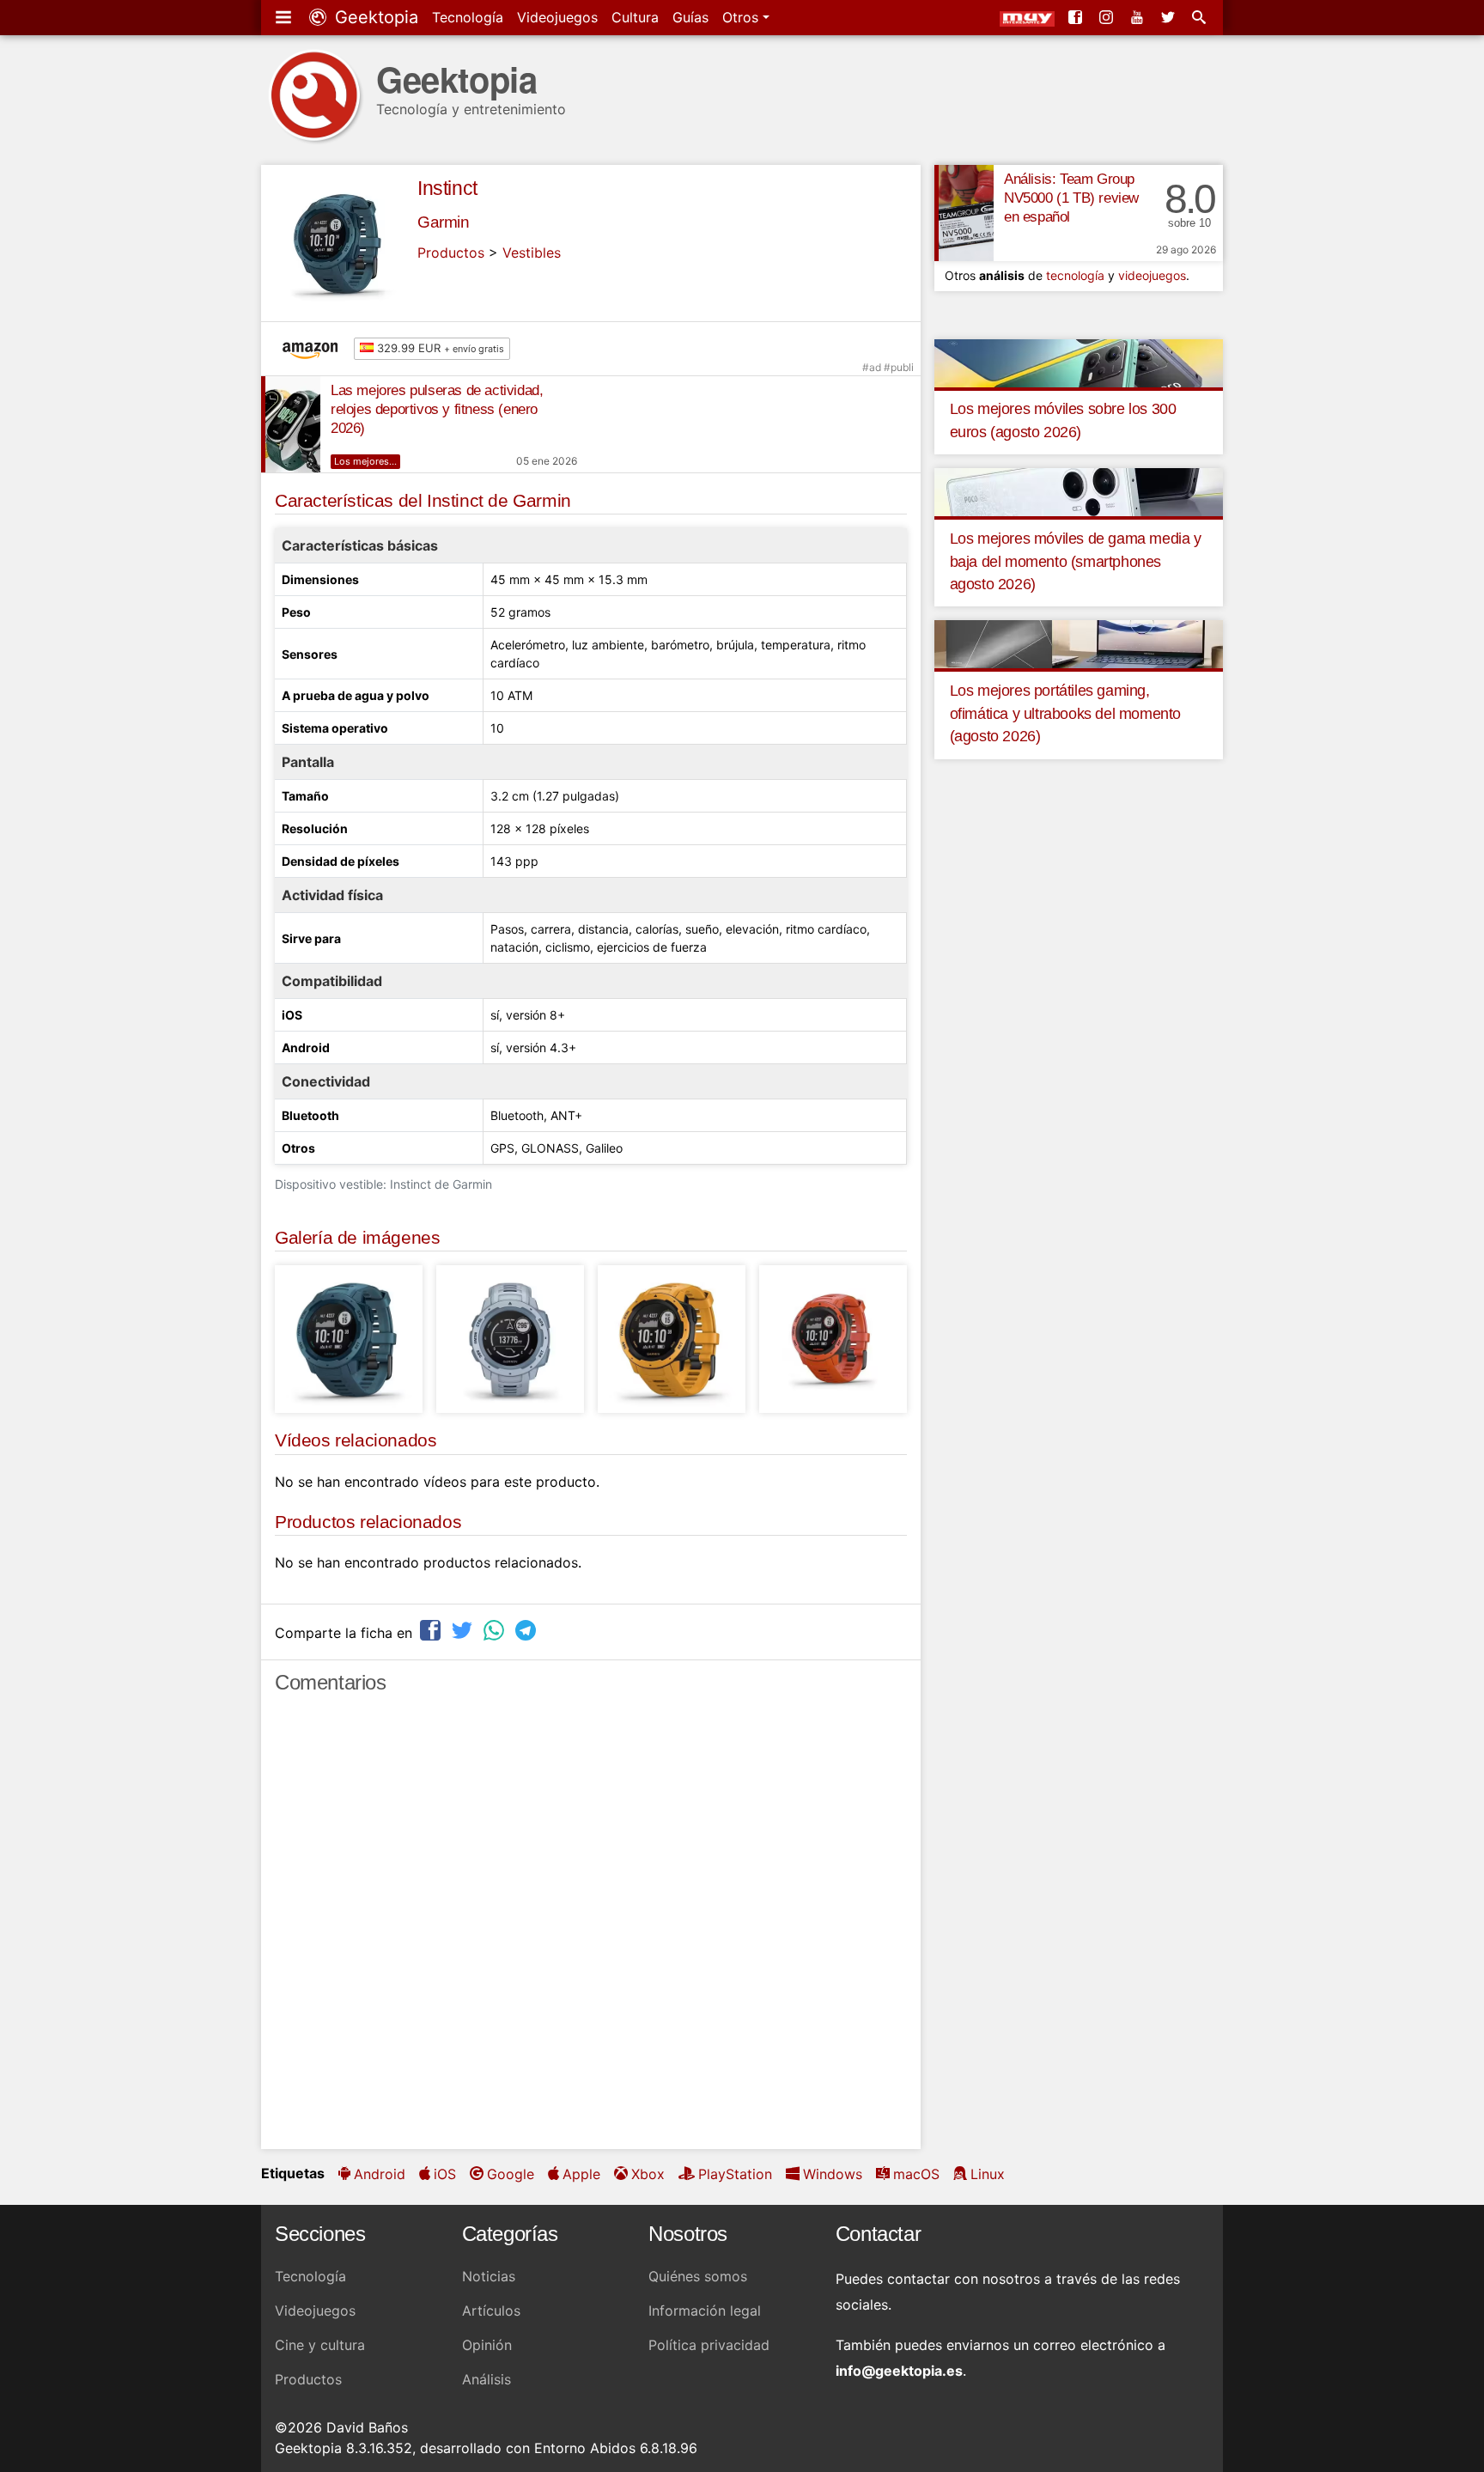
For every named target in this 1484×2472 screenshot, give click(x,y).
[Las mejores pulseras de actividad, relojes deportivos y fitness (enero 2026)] (291, 424)
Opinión (487, 2345)
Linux (988, 2174)
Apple (581, 2174)
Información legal (705, 2311)
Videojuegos (557, 17)
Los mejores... (365, 461)
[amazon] (314, 349)
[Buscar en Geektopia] (1201, 17)
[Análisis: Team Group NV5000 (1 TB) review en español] (964, 213)
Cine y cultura (320, 2345)
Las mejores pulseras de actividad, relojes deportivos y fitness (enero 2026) (437, 409)
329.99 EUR (439, 348)
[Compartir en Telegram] (527, 1631)
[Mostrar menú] (285, 17)
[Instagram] (1108, 17)
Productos (451, 253)
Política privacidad (709, 2345)
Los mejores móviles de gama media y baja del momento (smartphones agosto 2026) (1076, 561)
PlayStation (735, 2174)
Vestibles (532, 253)
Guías (690, 17)
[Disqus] (591, 1929)
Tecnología (468, 17)
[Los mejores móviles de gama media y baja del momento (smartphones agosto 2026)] (1079, 491)
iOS (445, 2174)
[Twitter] (1170, 17)
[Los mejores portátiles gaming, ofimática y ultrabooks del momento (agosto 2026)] (1079, 643)
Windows (833, 2174)
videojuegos (1152, 275)
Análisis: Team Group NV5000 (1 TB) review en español (1071, 198)
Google (511, 2174)
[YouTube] (1139, 17)
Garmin (444, 222)
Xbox (648, 2174)
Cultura (635, 17)
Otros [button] (742, 17)
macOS (916, 2174)
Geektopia (374, 17)
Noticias (489, 2276)
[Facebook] (1077, 17)
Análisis (487, 2379)
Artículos (491, 2311)
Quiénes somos (698, 2276)
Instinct (447, 188)
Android (380, 2174)
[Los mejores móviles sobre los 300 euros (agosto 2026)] (1079, 362)
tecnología (1075, 275)
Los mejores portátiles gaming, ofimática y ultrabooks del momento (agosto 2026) (1065, 713)
